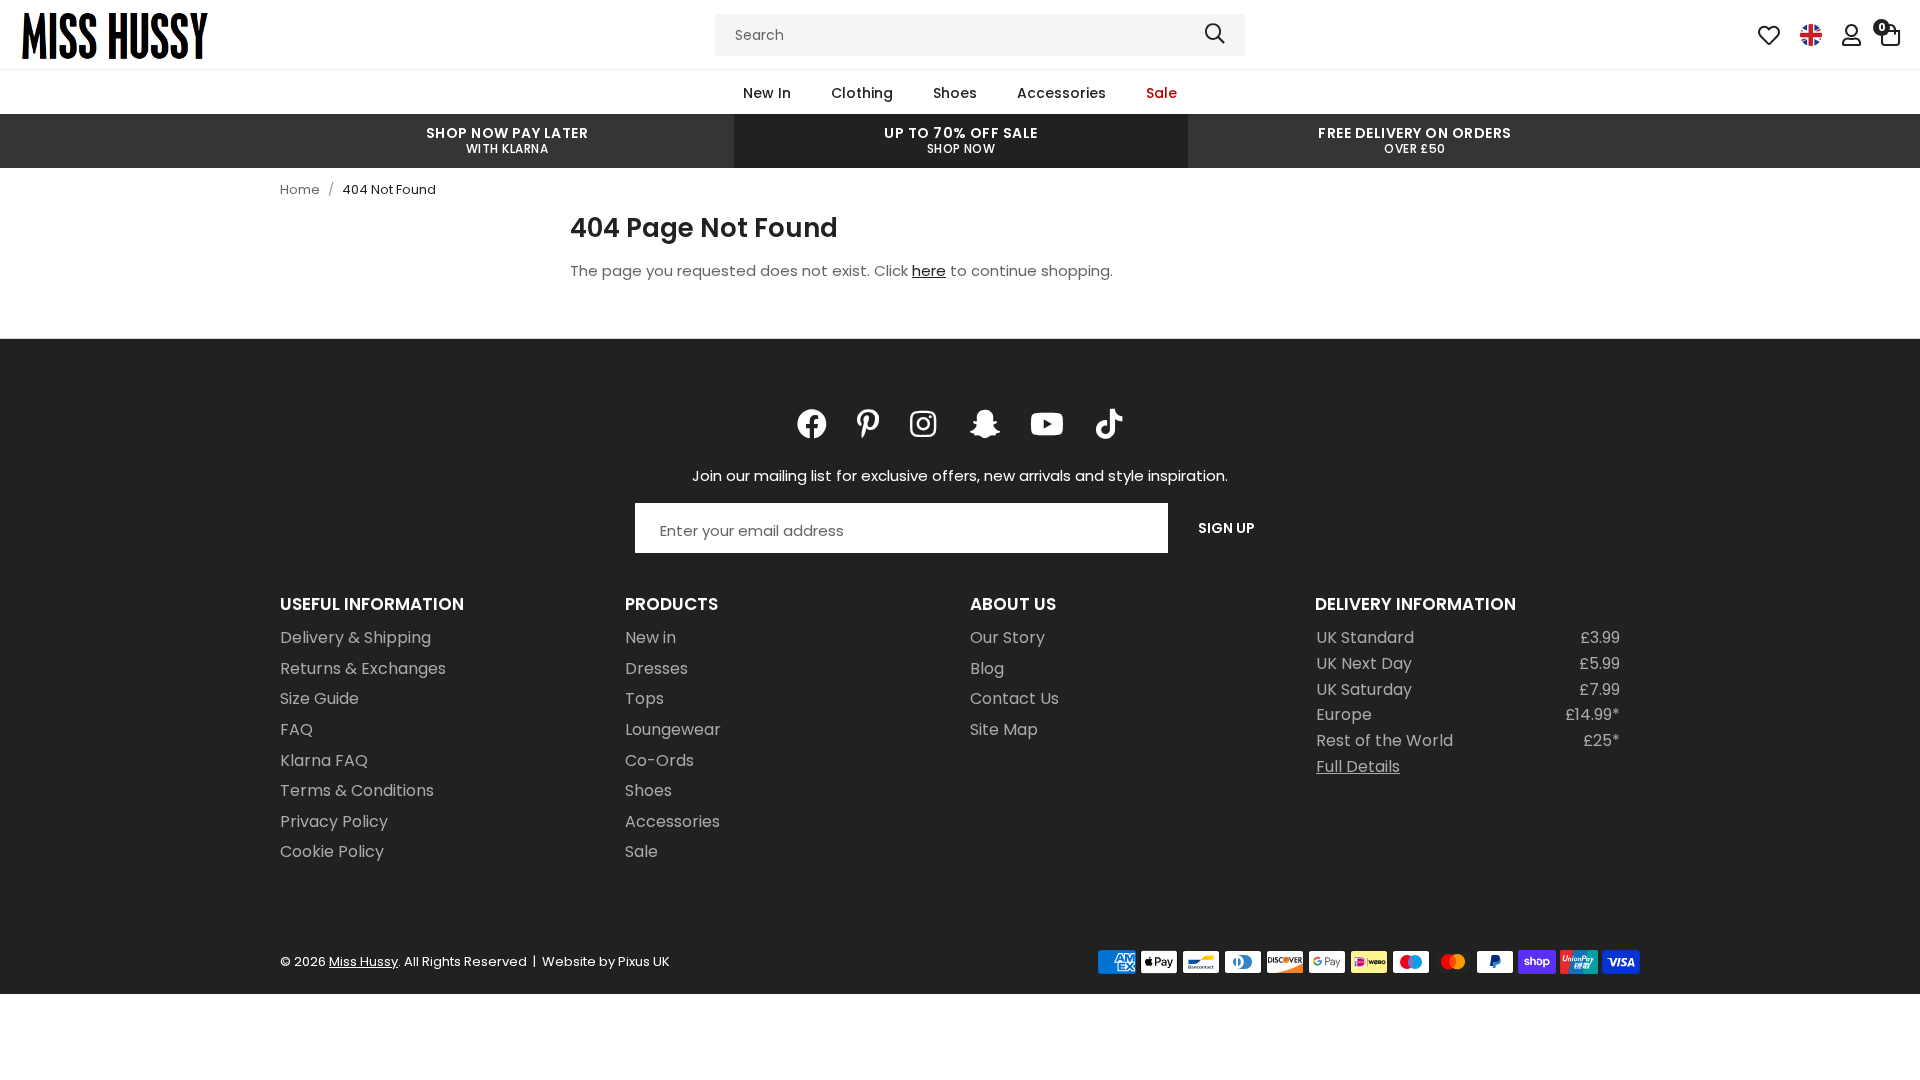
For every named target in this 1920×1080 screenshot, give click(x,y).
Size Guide (319, 698)
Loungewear (673, 729)
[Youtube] (1047, 424)
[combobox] (980, 35)
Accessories (1061, 93)
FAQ (296, 729)
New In (767, 93)
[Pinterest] (868, 424)
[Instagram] (925, 424)
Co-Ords (659, 760)
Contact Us (1014, 698)
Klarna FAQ (324, 760)
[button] (1890, 35)
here (929, 270)
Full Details (1358, 766)
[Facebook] (812, 424)
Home (300, 189)
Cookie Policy (332, 851)
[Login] (1851, 35)
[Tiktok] (1109, 424)
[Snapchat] (985, 424)
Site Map (1004, 729)
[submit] (1215, 35)
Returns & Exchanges (363, 668)
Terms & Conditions (357, 790)
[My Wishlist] (1769, 35)
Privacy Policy (334, 821)
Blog (987, 668)
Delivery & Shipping (355, 637)
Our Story (1007, 637)
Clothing (862, 93)
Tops (644, 698)
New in (650, 637)
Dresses (656, 668)
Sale (1161, 93)
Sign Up (1226, 528)
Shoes (955, 93)
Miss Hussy (115, 35)
